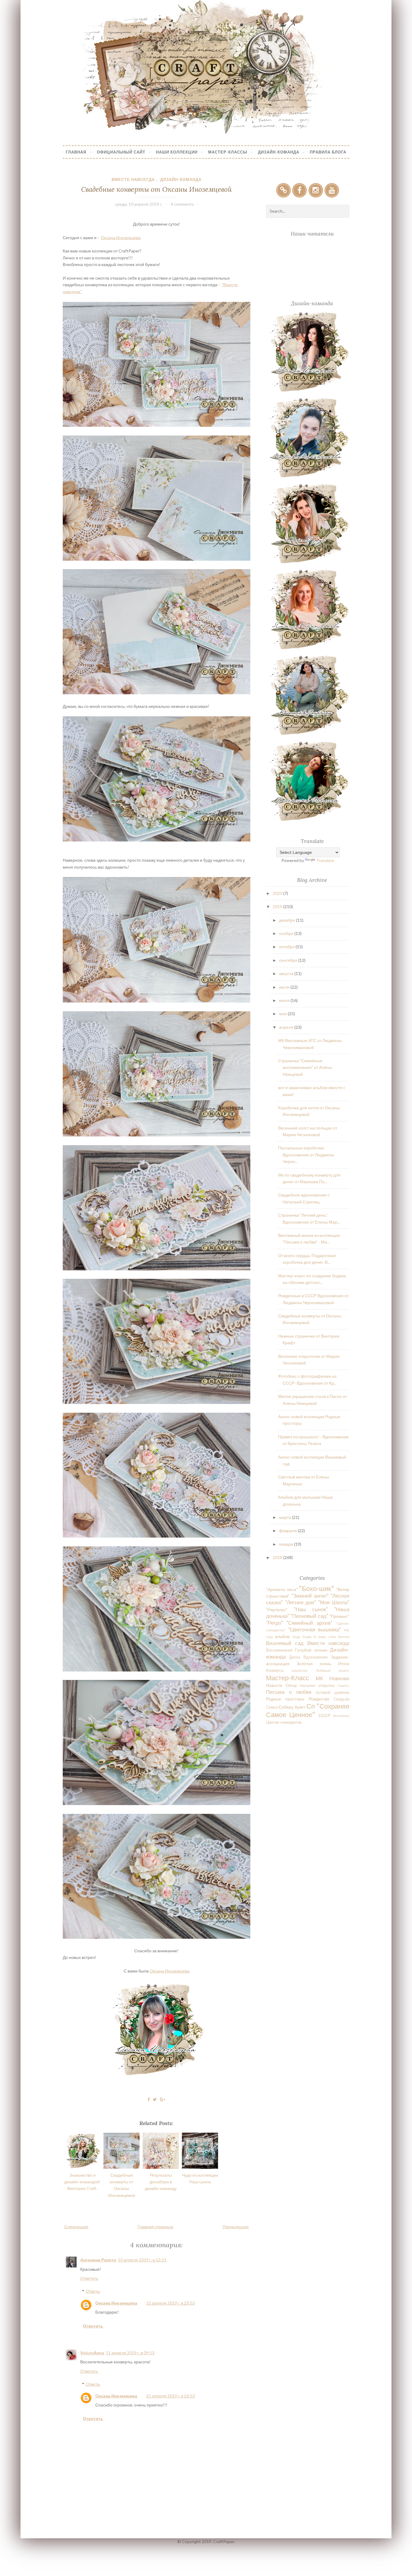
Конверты (275, 1670)
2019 (278, 906)
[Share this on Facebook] (149, 2099)
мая (283, 1014)
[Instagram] (316, 190)
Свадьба (341, 1699)
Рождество (319, 1699)
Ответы (93, 2291)
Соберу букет (292, 1707)
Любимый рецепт (333, 1670)
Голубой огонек (311, 1650)
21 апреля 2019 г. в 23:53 (171, 2303)
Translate (325, 860)
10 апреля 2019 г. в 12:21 (142, 2260)
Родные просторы (285, 1699)
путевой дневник (332, 1692)
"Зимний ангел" (310, 1596)
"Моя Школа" (334, 1602)
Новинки (339, 1678)
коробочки (299, 1670)
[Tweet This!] (155, 2099)
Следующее (76, 2227)
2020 (278, 893)
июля (285, 987)
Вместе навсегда (133, 179)
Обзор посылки (300, 1686)
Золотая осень (314, 1663)
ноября (287, 933)
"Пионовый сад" (309, 1616)
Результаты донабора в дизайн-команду (161, 2182)
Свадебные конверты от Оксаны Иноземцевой (156, 189)
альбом (282, 1636)
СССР (324, 1715)
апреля (287, 1027)
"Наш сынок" (311, 1609)
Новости (274, 1685)
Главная (76, 152)
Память (343, 1686)
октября (287, 947)
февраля (288, 1530)
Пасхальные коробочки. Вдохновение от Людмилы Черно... (306, 1155)
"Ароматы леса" (282, 1589)
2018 (278, 1557)
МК (319, 1678)
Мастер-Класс (288, 1678)
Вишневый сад (285, 1643)
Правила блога (328, 152)
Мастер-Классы (228, 152)
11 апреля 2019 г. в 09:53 (130, 2353)
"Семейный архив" (309, 1623)
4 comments (182, 204)
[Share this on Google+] (163, 2099)
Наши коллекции (177, 152)
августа (287, 973)
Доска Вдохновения (308, 1657)
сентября (289, 960)
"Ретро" (274, 1623)
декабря (288, 920)
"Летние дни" (301, 1602)
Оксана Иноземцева (121, 238)
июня (285, 1000)
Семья (272, 1707)
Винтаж (344, 1637)
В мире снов (325, 1637)
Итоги (344, 1663)
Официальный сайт (121, 152)
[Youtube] (332, 190)
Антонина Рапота (98, 2260)
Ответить (89, 2278)
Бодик (307, 1637)
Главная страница (155, 2227)
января (287, 1544)
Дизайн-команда (181, 179)
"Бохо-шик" (317, 1588)
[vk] (284, 190)
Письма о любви (289, 1692)
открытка (326, 1686)
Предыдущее (236, 2227)
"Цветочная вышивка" (315, 1629)
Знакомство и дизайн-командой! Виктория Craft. (82, 2182)
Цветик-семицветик (284, 1722)
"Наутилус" (277, 1610)
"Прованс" (339, 1616)
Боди (296, 1637)
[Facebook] (299, 190)
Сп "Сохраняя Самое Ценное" (307, 1710)
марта (285, 1517)
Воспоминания (279, 1650)
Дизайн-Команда (279, 152)
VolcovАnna (92, 2353)
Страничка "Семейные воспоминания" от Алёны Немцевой (305, 1067)
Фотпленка (341, 1716)
